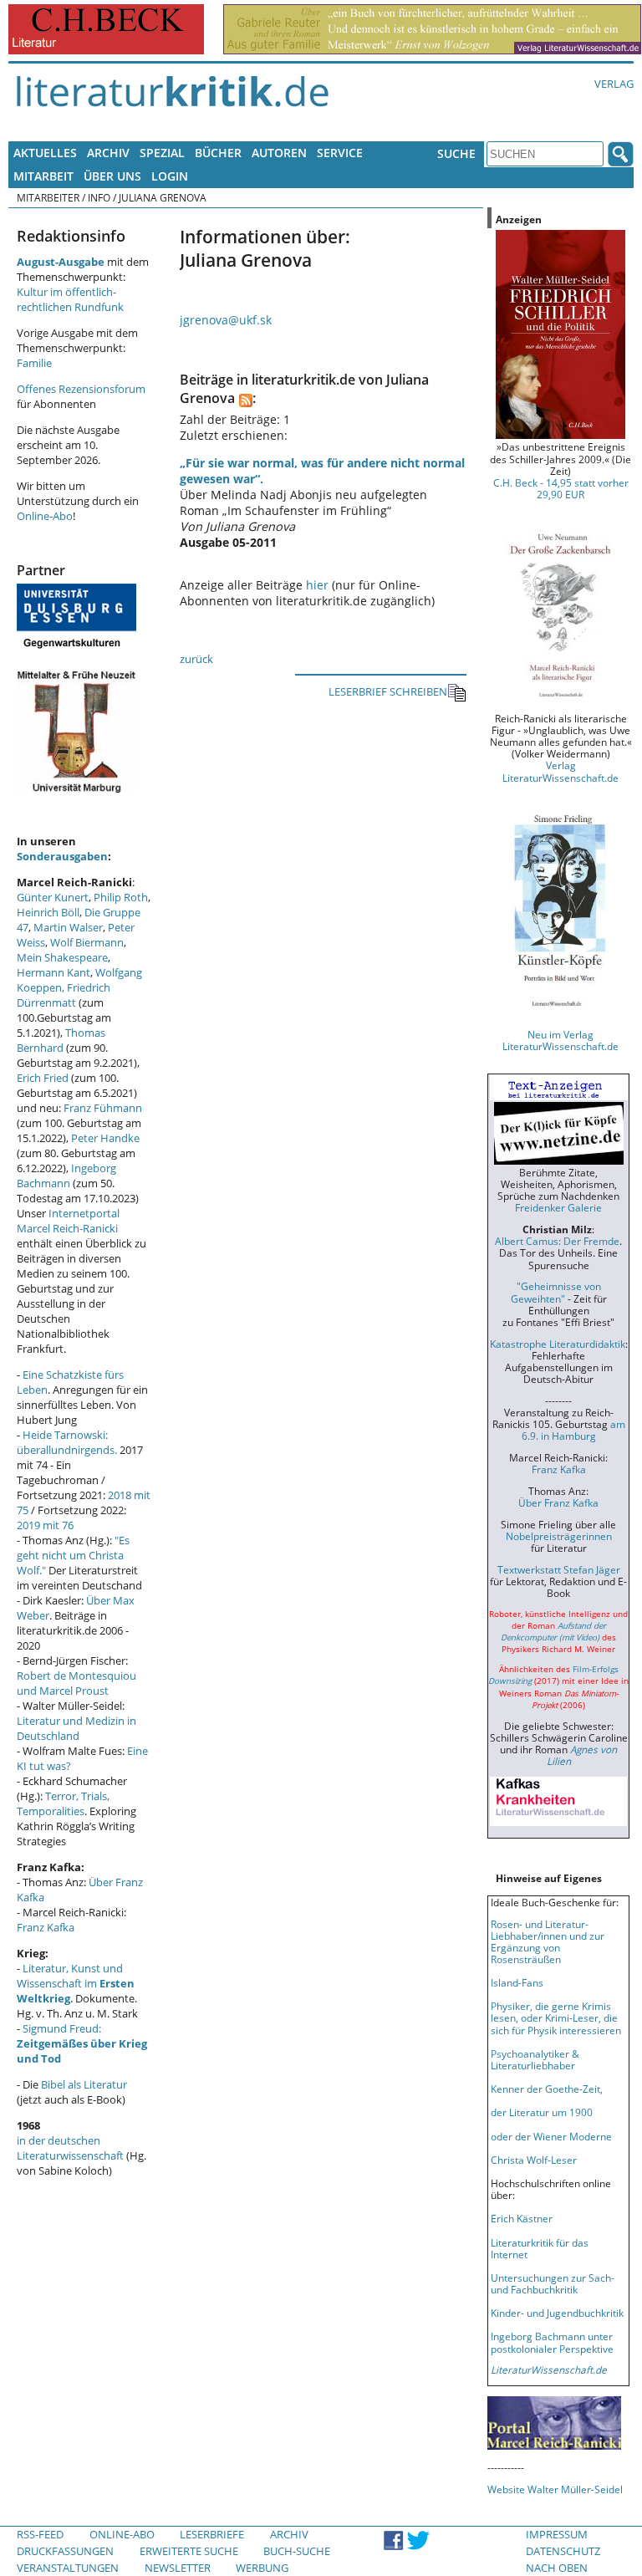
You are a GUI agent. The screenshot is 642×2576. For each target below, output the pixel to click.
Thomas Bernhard (61, 1040)
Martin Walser (68, 927)
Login (170, 176)
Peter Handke (105, 1138)
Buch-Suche (297, 2551)
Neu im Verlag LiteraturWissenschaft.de (560, 1040)
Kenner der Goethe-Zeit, (547, 2089)
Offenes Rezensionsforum (81, 389)
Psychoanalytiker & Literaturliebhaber (535, 2059)
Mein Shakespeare (62, 957)
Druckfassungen (65, 2551)
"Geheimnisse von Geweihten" (556, 1292)
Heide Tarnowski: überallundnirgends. (67, 1442)
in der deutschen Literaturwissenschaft (70, 2148)
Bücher (218, 153)
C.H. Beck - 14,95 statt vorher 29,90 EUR (561, 488)
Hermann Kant (53, 972)
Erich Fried (43, 1078)
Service (340, 153)
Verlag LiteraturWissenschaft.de (560, 771)
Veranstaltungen (68, 2568)
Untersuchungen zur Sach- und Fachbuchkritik (553, 2283)
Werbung (262, 2568)
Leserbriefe (212, 2534)
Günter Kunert (53, 897)
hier (317, 585)
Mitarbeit (43, 176)
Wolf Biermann (87, 942)
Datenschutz (563, 2551)
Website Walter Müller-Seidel (555, 2489)
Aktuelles (45, 153)
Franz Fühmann (103, 1108)
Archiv (108, 153)
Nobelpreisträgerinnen (559, 1536)
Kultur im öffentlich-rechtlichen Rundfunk (70, 299)
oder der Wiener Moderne (551, 2136)
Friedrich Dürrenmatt (64, 995)
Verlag (614, 84)
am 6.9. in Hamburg (573, 1430)
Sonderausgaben (62, 856)
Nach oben (557, 2568)
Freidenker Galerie (558, 1207)
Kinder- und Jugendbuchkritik (557, 2313)
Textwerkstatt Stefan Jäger (559, 1569)
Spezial (162, 153)
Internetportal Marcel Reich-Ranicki (68, 1221)
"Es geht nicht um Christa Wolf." (73, 1555)
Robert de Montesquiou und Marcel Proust (76, 1683)
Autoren (279, 153)
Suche (456, 153)
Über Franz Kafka (558, 1502)
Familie (34, 363)
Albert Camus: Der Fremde (557, 1241)
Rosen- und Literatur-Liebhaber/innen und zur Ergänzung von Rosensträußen (548, 1941)
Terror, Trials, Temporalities (63, 1803)
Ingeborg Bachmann (66, 1176)
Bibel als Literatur (84, 2084)
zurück (196, 659)
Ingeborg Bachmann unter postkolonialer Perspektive (552, 2342)
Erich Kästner (522, 2218)
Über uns (112, 176)
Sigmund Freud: (82, 2043)
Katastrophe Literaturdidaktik (558, 1344)
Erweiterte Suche (189, 2551)
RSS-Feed (40, 2534)
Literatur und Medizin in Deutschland (76, 1728)
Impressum (557, 2534)
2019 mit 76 (45, 1525)
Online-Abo (45, 516)
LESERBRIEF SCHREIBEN (388, 691)
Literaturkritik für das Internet (540, 2248)
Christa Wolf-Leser (534, 2160)
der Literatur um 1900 (542, 2112)
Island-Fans (517, 1982)
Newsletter (178, 2568)
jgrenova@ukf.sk (226, 320)
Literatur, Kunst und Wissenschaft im (76, 1983)
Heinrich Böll (48, 912)
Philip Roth (121, 897)
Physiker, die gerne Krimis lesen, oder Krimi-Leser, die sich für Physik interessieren (556, 2017)
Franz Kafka (46, 1927)
